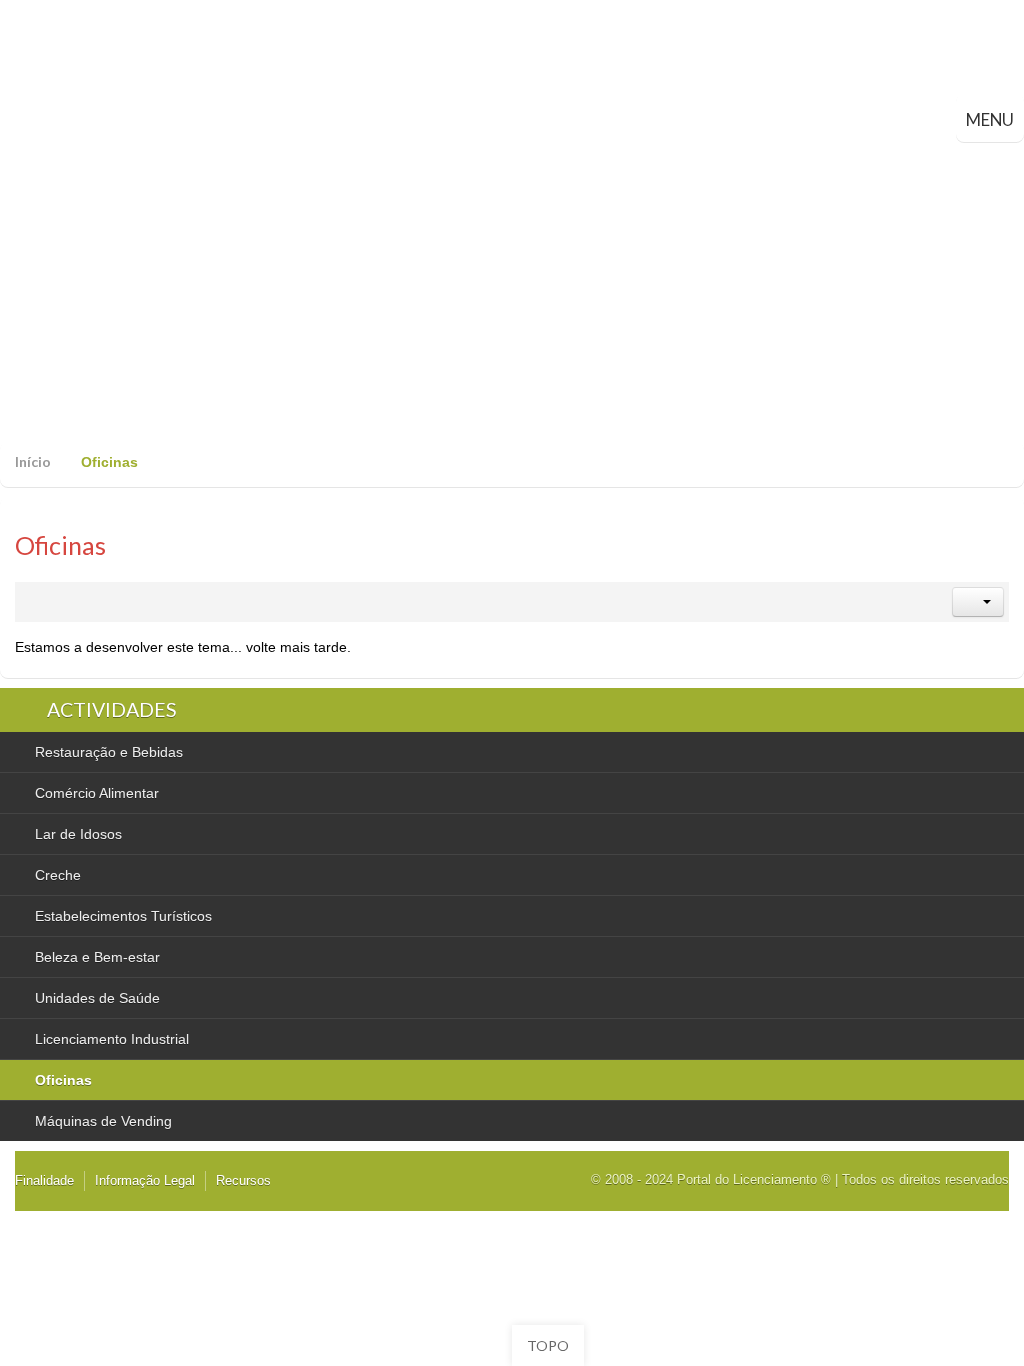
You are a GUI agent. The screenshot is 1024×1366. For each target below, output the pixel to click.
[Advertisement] (512, 292)
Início (33, 461)
